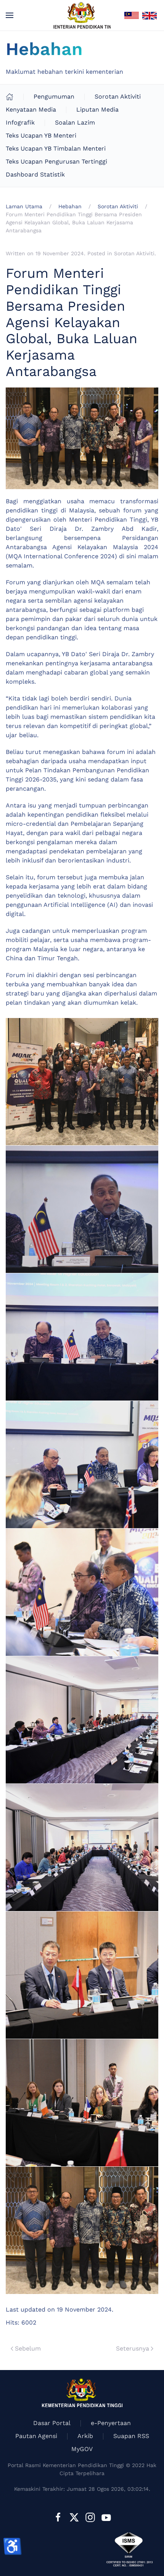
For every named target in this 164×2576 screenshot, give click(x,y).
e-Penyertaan (111, 2423)
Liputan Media (97, 109)
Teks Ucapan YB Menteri (41, 135)
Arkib (85, 2436)
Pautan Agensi (36, 2436)
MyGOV (82, 2449)
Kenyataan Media (31, 109)
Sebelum (28, 2348)
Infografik (20, 122)
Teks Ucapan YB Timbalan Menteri (56, 148)
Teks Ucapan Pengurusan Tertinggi (56, 161)
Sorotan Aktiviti (118, 96)
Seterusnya (133, 2348)
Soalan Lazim (75, 122)
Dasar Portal (52, 2423)
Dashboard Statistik (35, 174)
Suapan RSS (131, 2436)
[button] (10, 15)
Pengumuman (54, 96)
